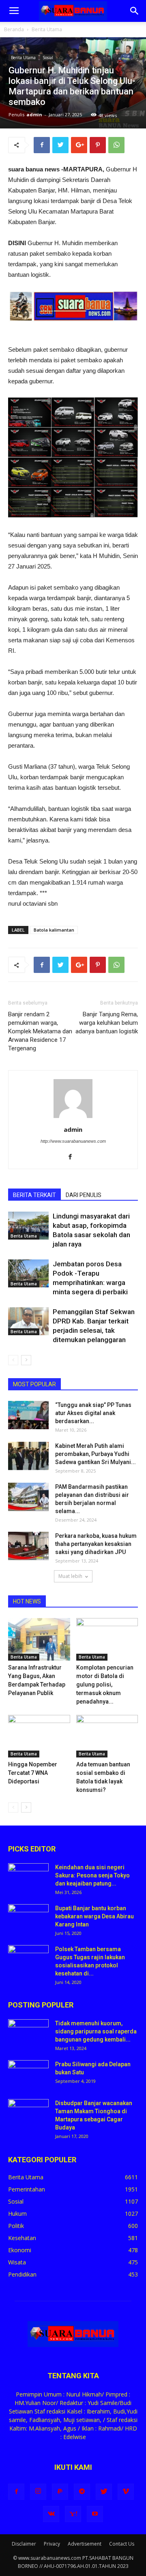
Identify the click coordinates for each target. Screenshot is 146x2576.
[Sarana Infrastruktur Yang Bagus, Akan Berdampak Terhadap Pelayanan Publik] (39, 1639)
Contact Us (122, 2544)
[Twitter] (104, 2492)
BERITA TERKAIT (34, 1195)
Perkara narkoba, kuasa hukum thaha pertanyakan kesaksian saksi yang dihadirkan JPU (96, 1544)
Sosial (48, 58)
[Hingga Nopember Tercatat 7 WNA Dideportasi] (39, 1736)
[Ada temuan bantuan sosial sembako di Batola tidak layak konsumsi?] (107, 1736)
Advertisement (85, 2544)
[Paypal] (60, 2492)
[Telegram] (82, 2492)
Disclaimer (24, 2544)
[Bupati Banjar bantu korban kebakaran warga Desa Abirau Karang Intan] (28, 1918)
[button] (135, 11)
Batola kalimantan (54, 930)
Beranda (14, 29)
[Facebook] (73, 1157)
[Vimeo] (126, 2492)
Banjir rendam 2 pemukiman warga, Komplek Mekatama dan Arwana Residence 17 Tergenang (40, 1031)
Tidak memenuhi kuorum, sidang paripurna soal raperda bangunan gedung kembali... (96, 2031)
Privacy (52, 2544)
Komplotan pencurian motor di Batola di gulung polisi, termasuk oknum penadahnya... (105, 1685)
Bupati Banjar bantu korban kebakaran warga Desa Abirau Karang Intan (94, 1916)
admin (34, 114)
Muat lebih (70, 1576)
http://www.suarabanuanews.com (73, 1141)
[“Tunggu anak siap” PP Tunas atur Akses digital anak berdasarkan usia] (28, 1415)
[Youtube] (95, 2514)
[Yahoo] (73, 2514)
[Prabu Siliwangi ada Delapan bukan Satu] (28, 2074)
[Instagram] (38, 2492)
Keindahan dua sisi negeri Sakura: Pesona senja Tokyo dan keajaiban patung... (92, 1875)
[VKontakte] (51, 2514)
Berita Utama (47, 29)
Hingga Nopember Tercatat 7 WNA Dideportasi (33, 1773)
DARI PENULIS (84, 1195)
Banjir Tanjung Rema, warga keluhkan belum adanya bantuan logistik (107, 1023)
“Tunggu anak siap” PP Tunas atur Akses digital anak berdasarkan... (93, 1413)
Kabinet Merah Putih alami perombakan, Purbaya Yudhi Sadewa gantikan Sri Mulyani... (96, 1454)
